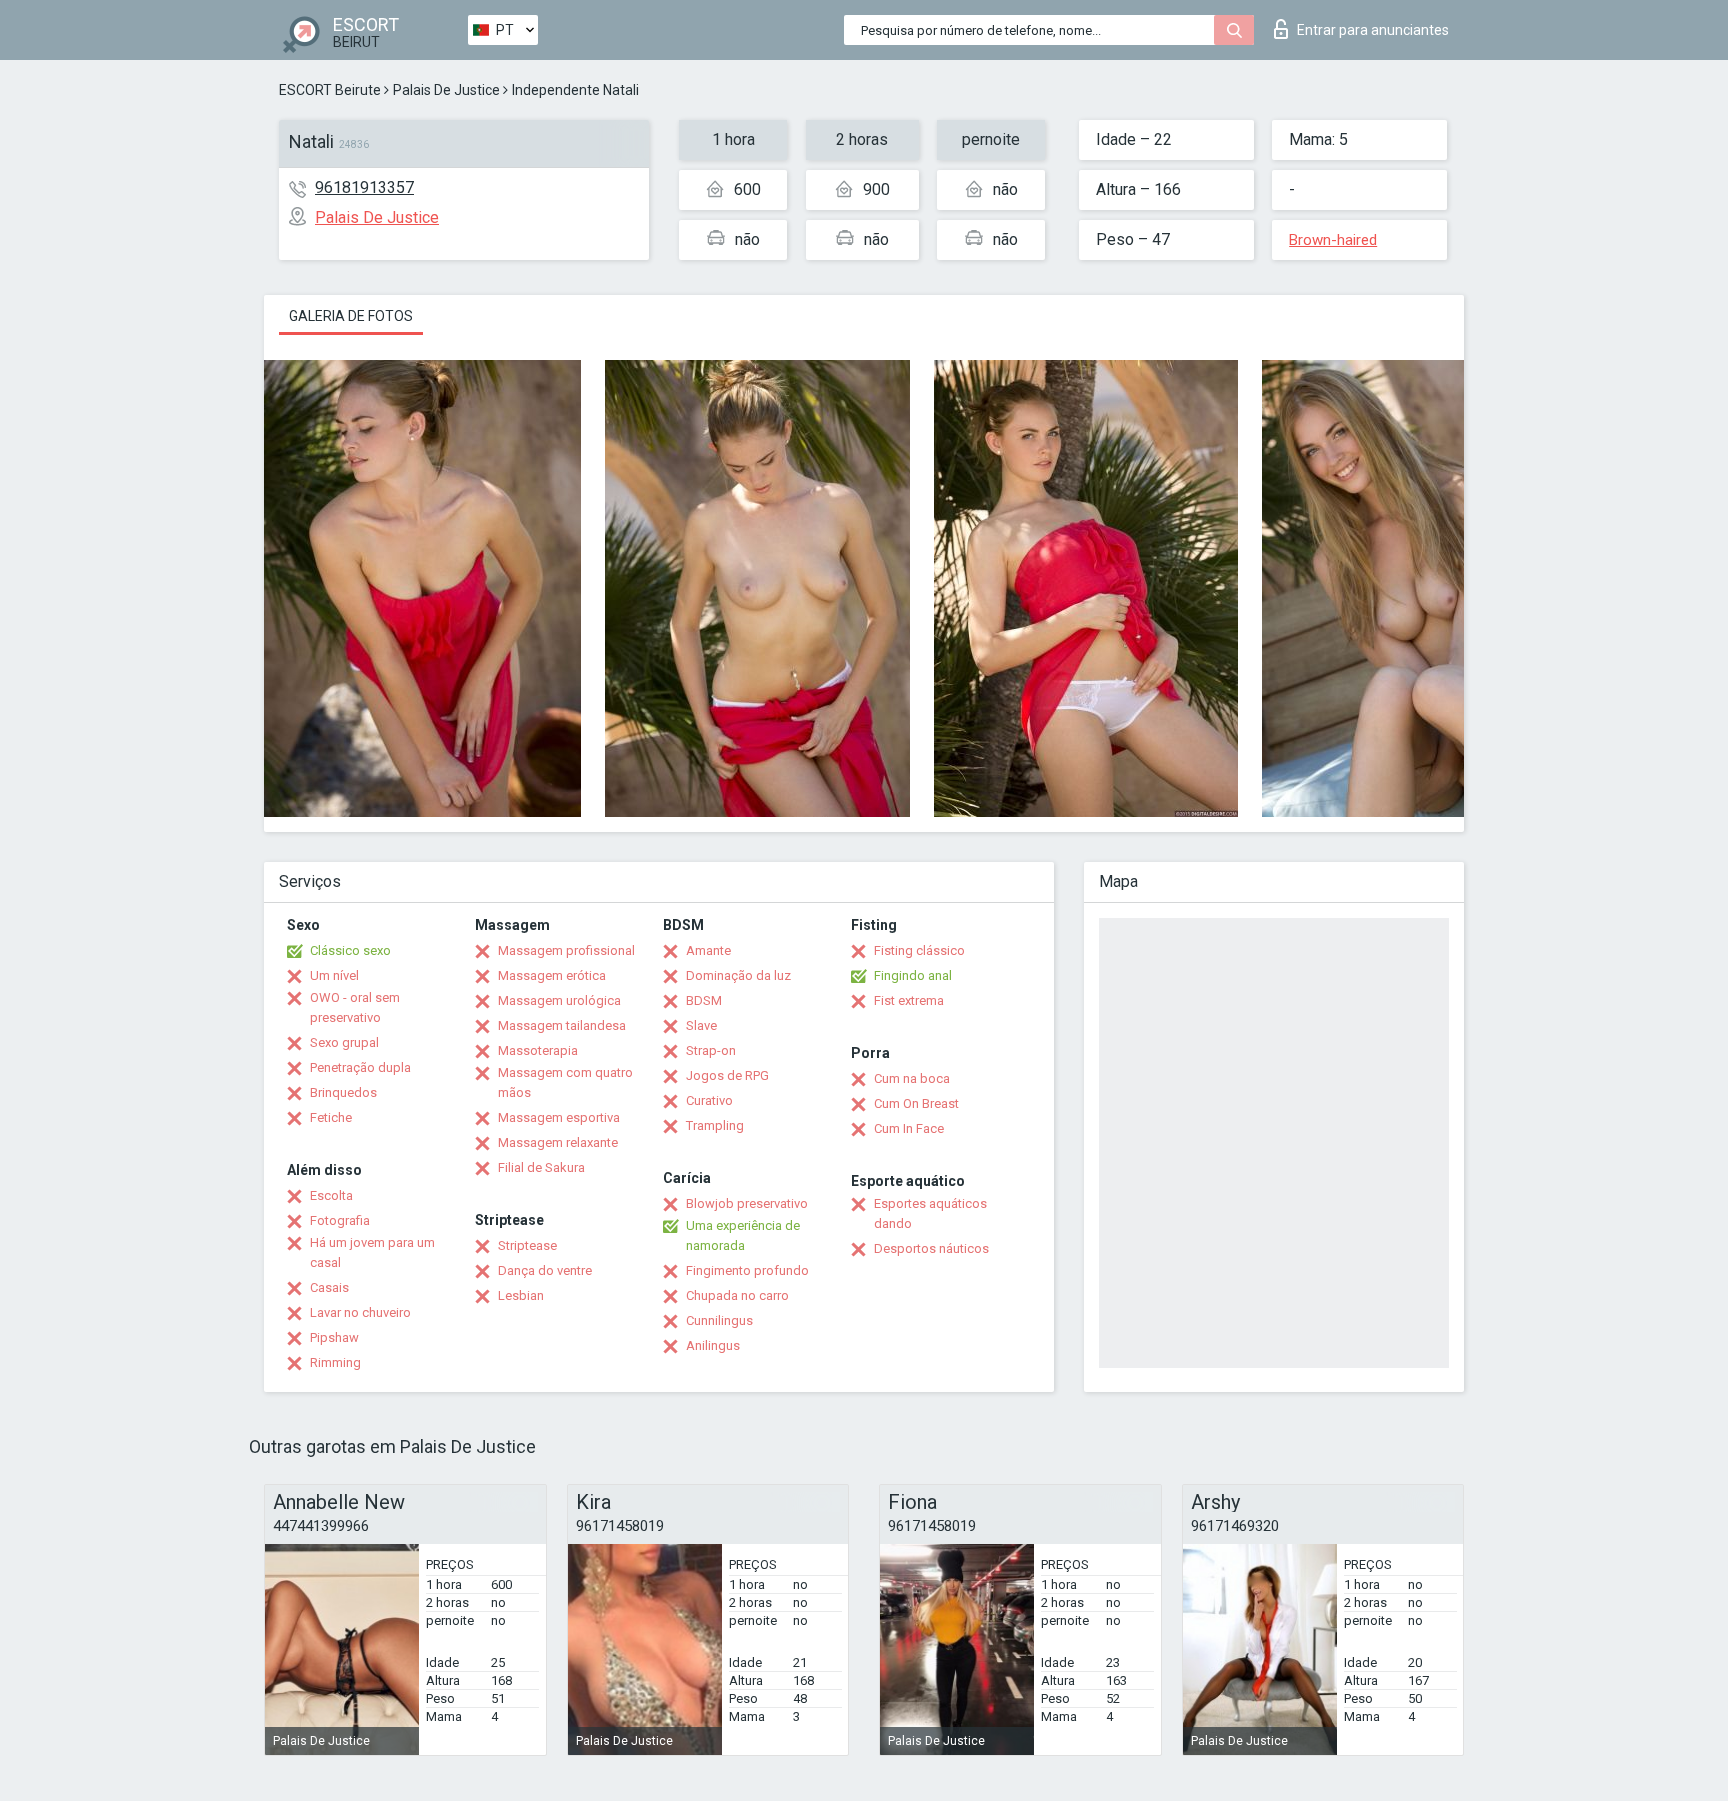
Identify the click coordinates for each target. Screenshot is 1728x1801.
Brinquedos (343, 1092)
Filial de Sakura (541, 1167)
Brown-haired (1333, 240)
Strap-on (711, 1050)
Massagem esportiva (559, 1117)
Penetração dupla (360, 1067)
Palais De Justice (446, 90)
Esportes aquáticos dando (930, 1213)
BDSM (704, 1000)
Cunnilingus (719, 1320)
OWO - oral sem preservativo (355, 1007)
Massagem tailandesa (562, 1025)
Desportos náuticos (931, 1248)
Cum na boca (912, 1078)
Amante (708, 950)
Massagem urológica (559, 1000)
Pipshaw (334, 1337)
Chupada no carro (737, 1295)
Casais (329, 1287)
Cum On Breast (916, 1103)
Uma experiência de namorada (743, 1235)
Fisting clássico (919, 950)
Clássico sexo (350, 950)
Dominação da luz (738, 975)
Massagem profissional (566, 950)
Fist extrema (909, 1000)
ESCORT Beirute (330, 90)
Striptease (527, 1245)
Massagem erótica (552, 975)
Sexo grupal (344, 1042)
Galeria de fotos (351, 316)
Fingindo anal (913, 975)
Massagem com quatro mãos (565, 1082)
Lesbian (521, 1295)
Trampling (715, 1125)
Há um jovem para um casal (372, 1252)
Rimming (335, 1362)
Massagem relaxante (558, 1142)
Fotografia (340, 1220)
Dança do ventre (545, 1270)
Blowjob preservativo (747, 1203)
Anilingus (713, 1345)
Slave (701, 1025)
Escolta (331, 1195)
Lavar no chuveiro (360, 1312)
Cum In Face (909, 1128)
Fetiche (331, 1117)
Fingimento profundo (747, 1270)
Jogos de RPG (727, 1075)
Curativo (709, 1100)
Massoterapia (538, 1050)
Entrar (1373, 30)
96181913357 (364, 187)
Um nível (334, 975)
